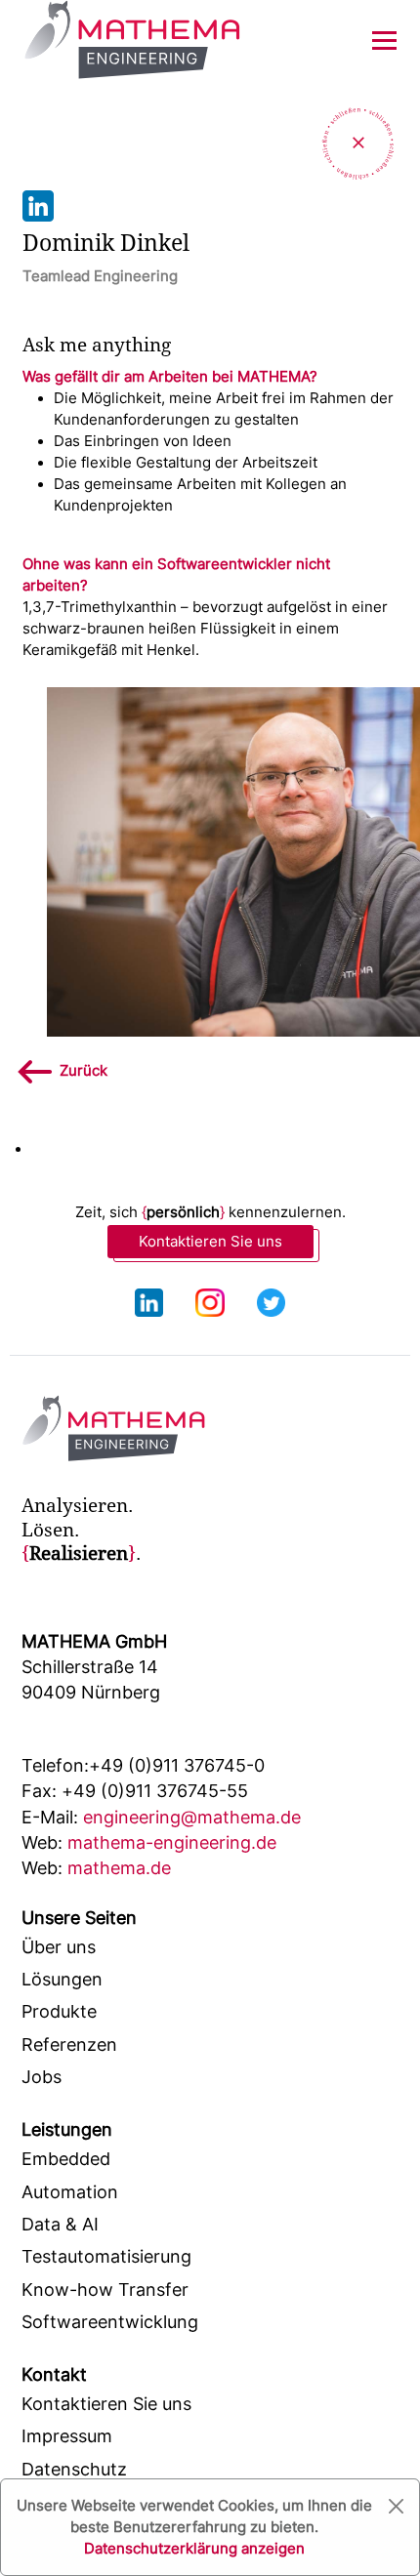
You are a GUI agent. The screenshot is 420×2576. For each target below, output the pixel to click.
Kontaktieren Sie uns (210, 1242)
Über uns (59, 1947)
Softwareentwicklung (110, 2322)
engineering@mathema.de (161, 1817)
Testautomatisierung (106, 2256)
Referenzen (69, 2044)
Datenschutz (74, 2469)
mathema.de (96, 1868)
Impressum (67, 2436)
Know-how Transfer (105, 2290)
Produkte (59, 2011)
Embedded (66, 2159)
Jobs (42, 2077)
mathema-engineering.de (149, 1842)
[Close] (396, 2506)
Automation (70, 2192)
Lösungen (62, 1979)
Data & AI (60, 2224)
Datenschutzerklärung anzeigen (194, 2549)
